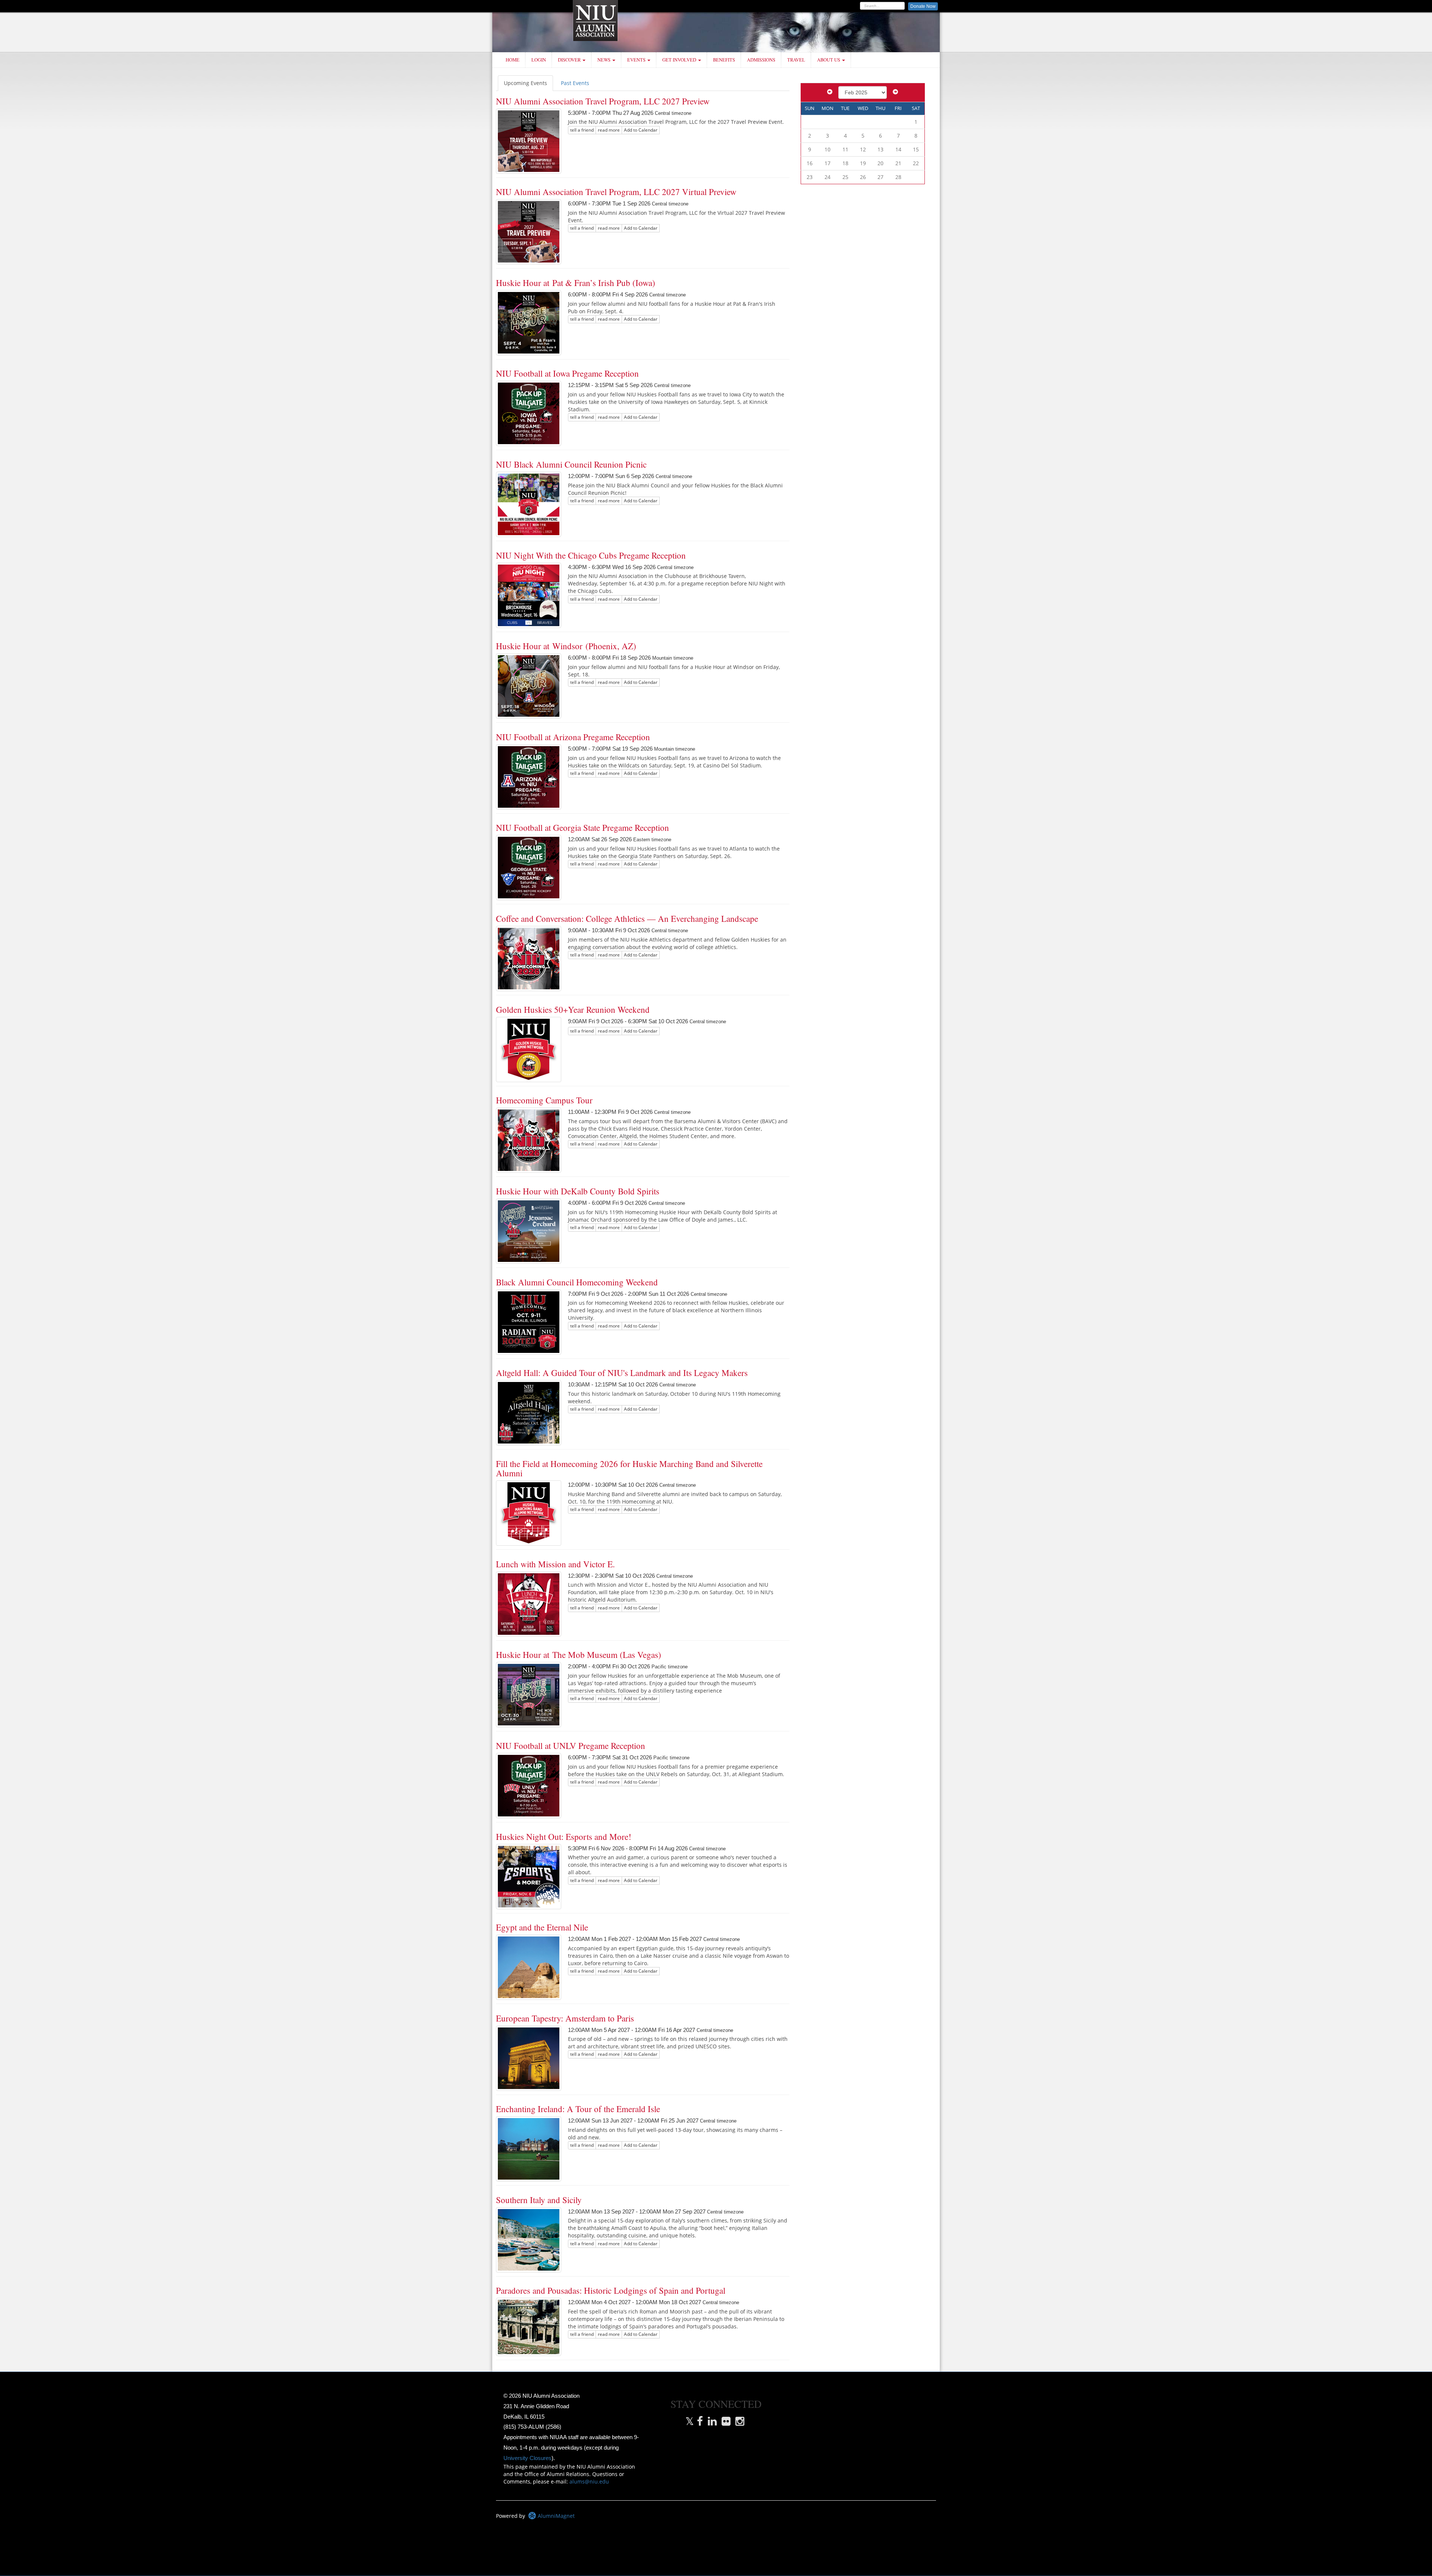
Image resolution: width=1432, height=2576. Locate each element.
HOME (513, 60)
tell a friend (582, 130)
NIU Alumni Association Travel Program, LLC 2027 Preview (603, 101)
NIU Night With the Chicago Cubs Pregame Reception (591, 555)
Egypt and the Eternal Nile (542, 1927)
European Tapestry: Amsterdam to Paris (565, 2018)
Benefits (724, 60)
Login (539, 60)
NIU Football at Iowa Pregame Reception (567, 373)
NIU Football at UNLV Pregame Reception (571, 1746)
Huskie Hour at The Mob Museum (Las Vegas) (579, 1655)
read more (609, 130)
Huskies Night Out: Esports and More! (564, 1837)
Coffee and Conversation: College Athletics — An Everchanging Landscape (627, 918)
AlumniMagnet (555, 2516)
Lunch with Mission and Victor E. (555, 1564)
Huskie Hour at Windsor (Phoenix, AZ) (566, 646)
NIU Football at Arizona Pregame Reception (573, 737)
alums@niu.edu (589, 2481)
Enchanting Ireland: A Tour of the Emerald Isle (578, 2109)
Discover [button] (570, 60)
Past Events (575, 83)
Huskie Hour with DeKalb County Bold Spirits (578, 1191)
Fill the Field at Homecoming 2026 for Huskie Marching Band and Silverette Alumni (629, 1468)
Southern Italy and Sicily (539, 2200)
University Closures (527, 2458)
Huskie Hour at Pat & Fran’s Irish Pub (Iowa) (576, 283)
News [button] (604, 60)
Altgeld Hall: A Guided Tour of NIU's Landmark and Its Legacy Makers (622, 1373)
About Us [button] (829, 60)
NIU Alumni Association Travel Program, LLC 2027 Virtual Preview (616, 192)
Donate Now (923, 6)
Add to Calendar (641, 130)
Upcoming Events (525, 83)
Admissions (761, 60)
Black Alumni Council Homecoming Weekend (577, 1282)
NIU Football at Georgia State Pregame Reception (582, 827)
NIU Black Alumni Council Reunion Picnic (571, 464)
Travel (796, 60)
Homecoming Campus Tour (544, 1100)
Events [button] (637, 60)
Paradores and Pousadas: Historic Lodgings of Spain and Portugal (611, 2290)
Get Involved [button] (680, 60)
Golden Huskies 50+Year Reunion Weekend (573, 1009)
